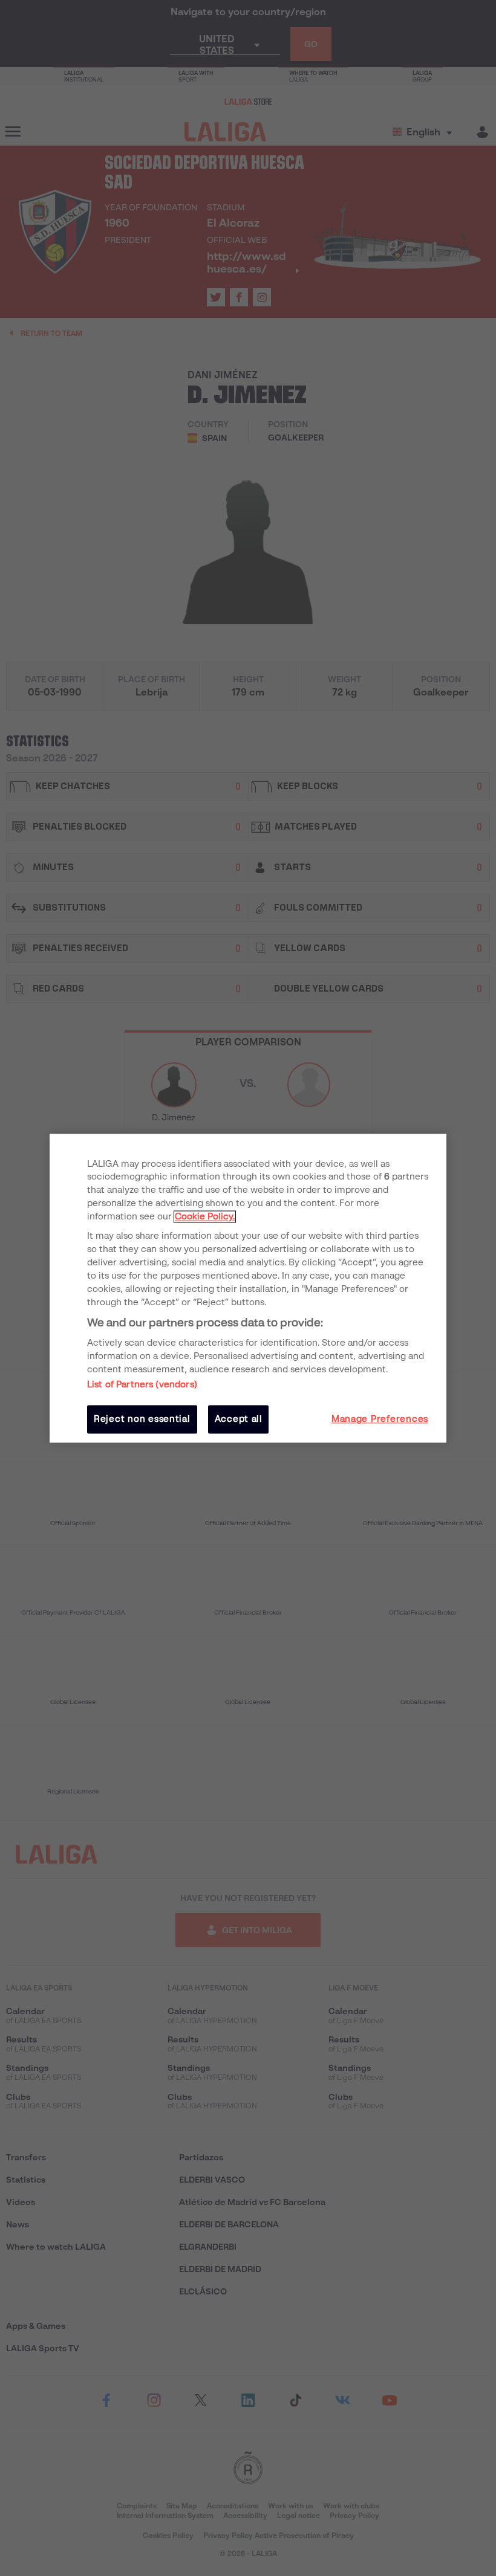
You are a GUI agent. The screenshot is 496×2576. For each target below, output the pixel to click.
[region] (248, 1288)
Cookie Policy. (205, 1217)
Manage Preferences (380, 1419)
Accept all (239, 1419)
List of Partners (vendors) (142, 1385)
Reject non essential (142, 1419)
